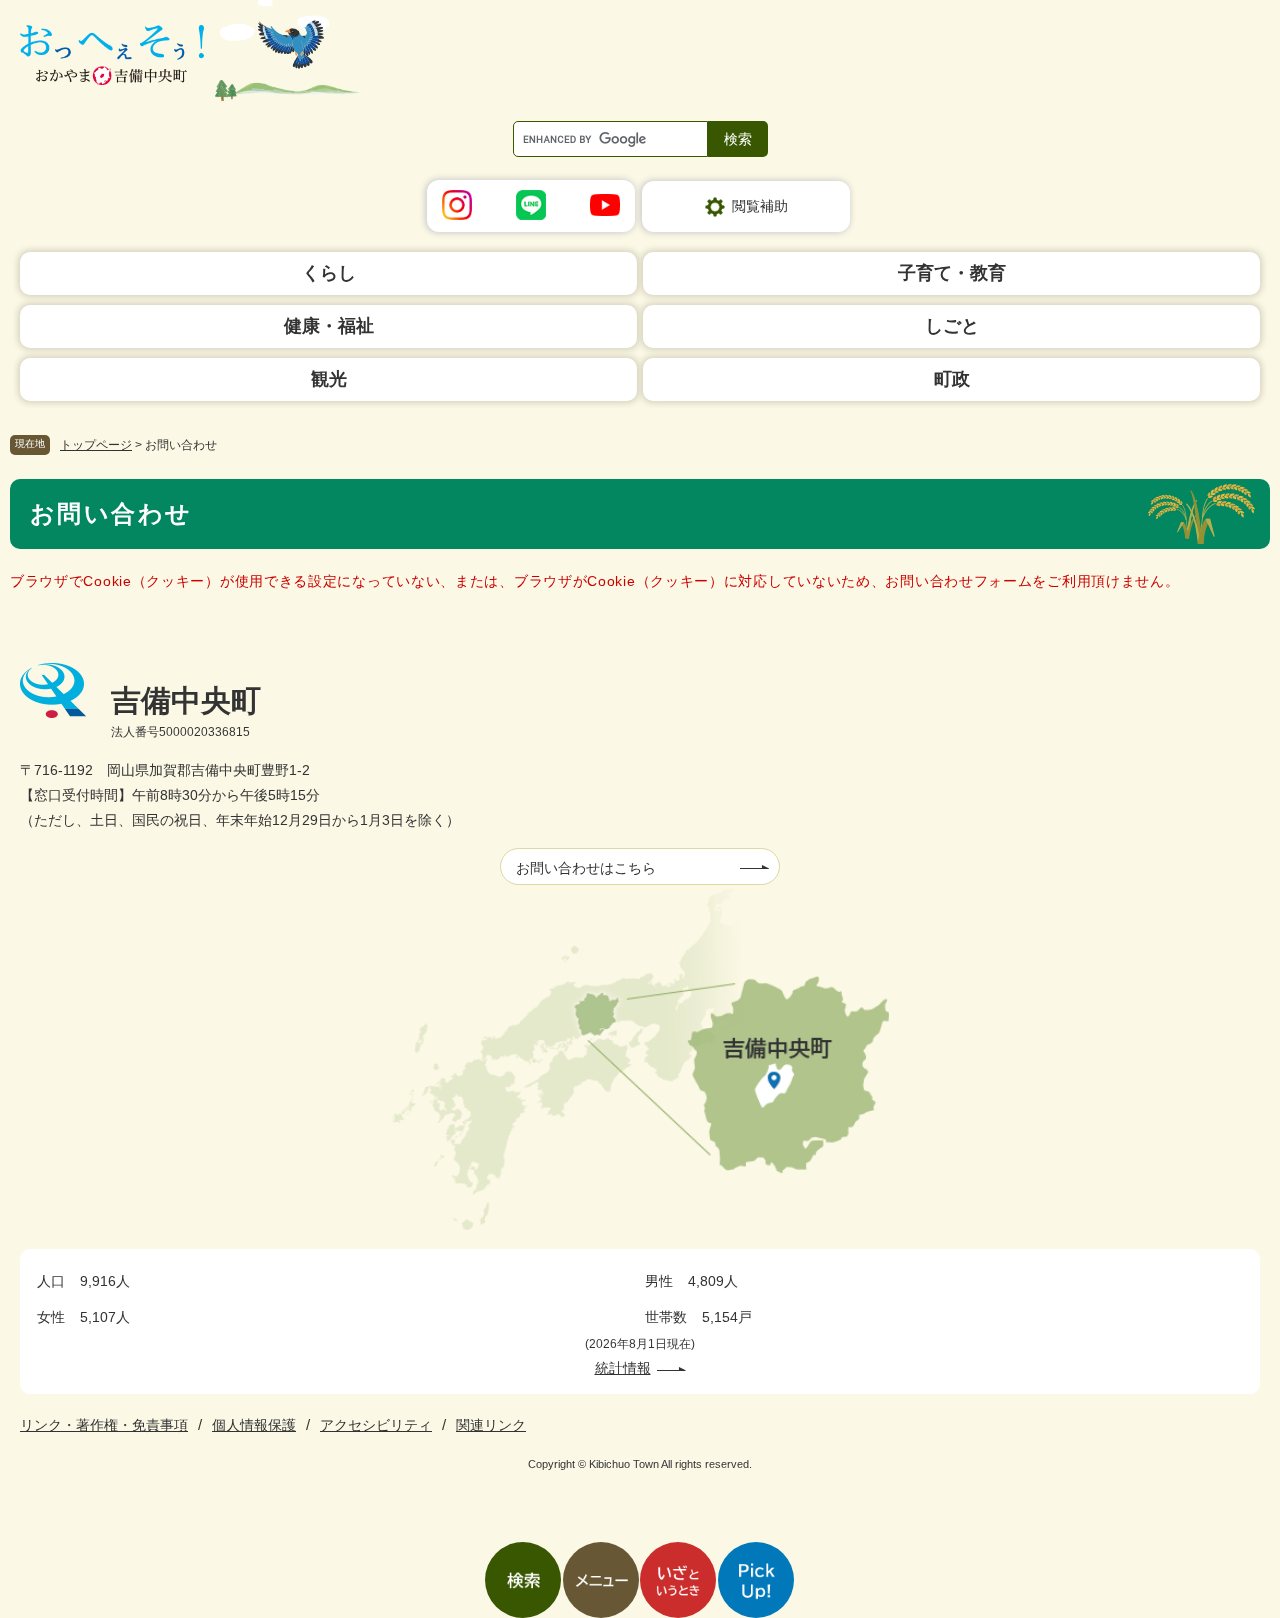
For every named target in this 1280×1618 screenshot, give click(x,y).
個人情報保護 (254, 1425)
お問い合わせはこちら (586, 868)
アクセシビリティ (376, 1425)
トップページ (96, 445)
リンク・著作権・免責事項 (104, 1425)
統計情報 (623, 1368)
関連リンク (491, 1425)
